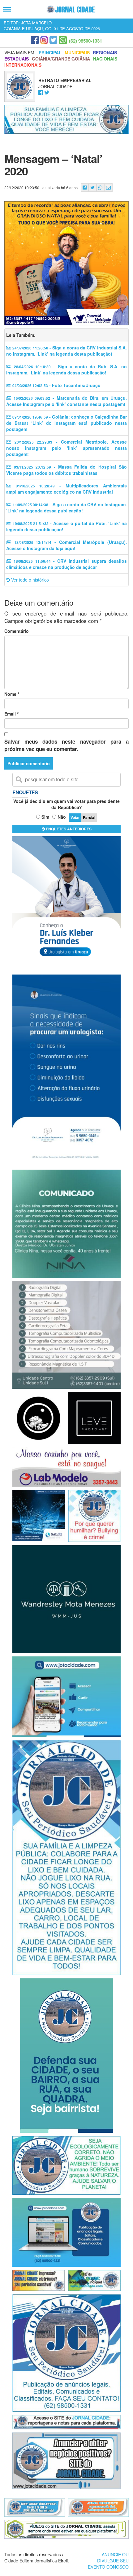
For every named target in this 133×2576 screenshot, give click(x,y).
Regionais (105, 52)
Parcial (89, 817)
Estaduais (17, 59)
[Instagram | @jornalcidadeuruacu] (44, 40)
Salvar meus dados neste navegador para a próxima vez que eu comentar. (66, 745)
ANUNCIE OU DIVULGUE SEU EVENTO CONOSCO (108, 2561)
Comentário (17, 631)
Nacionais (105, 59)
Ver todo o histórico (29, 580)
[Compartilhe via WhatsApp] (100, 188)
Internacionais (23, 65)
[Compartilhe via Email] (108, 188)
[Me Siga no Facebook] (41, 93)
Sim (45, 817)
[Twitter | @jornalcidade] (53, 40)
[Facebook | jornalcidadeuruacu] (35, 40)
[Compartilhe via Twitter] (92, 188)
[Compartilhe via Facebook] (85, 188)
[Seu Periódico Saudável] (71, 9)
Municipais (77, 52)
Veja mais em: (20, 52)
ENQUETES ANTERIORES (68, 829)
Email (11, 714)
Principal (50, 52)
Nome (12, 694)
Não (62, 817)
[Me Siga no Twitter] (47, 93)
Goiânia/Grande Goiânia (61, 59)
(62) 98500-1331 (86, 41)
